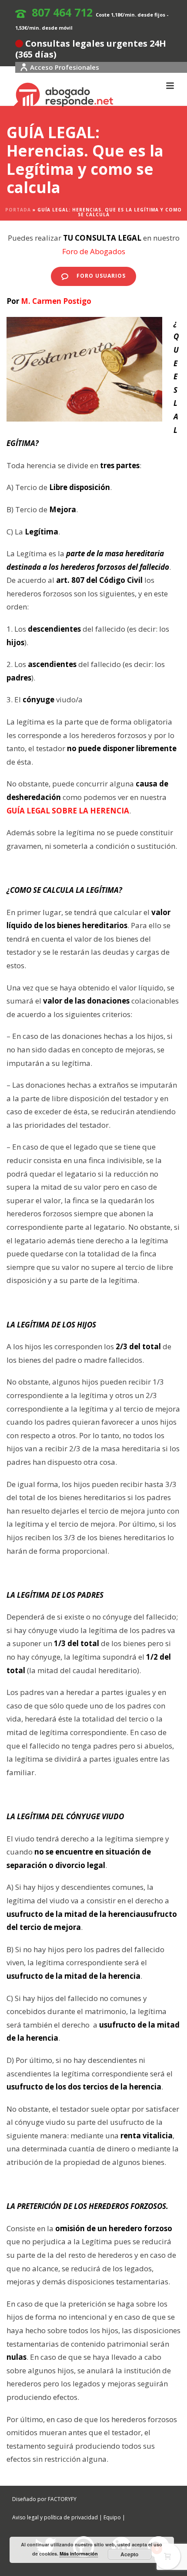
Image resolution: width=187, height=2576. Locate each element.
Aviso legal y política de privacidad (55, 2517)
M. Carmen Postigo (56, 301)
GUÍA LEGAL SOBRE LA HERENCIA (68, 811)
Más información (79, 2554)
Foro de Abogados (94, 251)
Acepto (129, 2554)
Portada (18, 210)
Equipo (112, 2517)
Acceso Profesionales (65, 67)
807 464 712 (62, 12)
